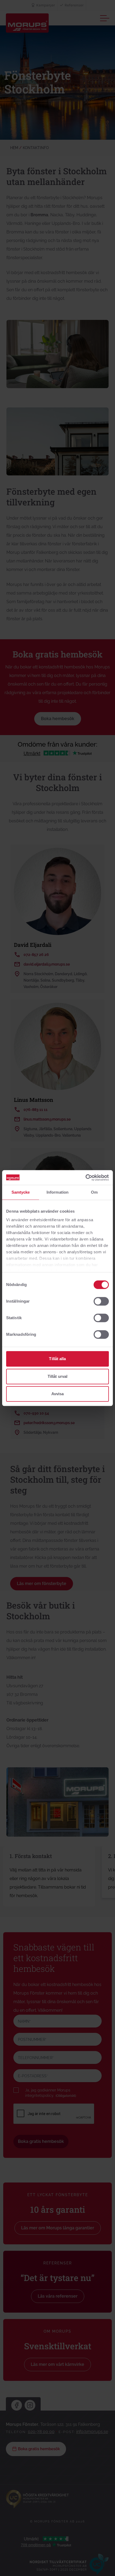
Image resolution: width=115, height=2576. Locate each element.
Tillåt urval (57, 1376)
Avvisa (58, 1394)
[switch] (101, 1301)
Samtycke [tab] (21, 1192)
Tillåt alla (57, 1359)
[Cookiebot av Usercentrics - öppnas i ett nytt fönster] (85, 1178)
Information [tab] (57, 1192)
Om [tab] (94, 1192)
